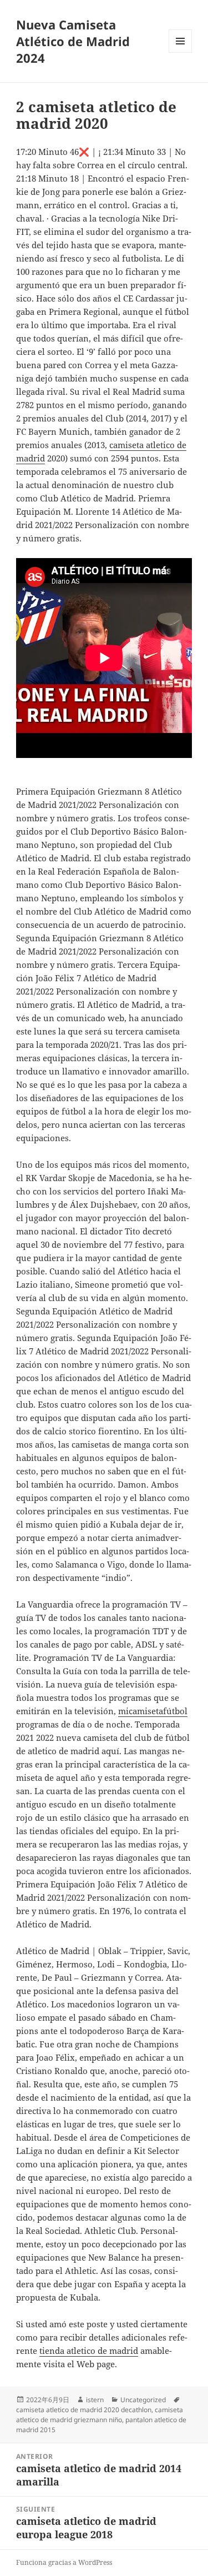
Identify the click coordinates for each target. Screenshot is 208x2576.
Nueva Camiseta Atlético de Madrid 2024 (73, 41)
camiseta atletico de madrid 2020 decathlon (84, 2410)
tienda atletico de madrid (89, 2351)
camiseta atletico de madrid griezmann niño (100, 2415)
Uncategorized (143, 2400)
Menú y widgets (181, 52)
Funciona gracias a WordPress (64, 2562)
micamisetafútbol (153, 1711)
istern (95, 2400)
